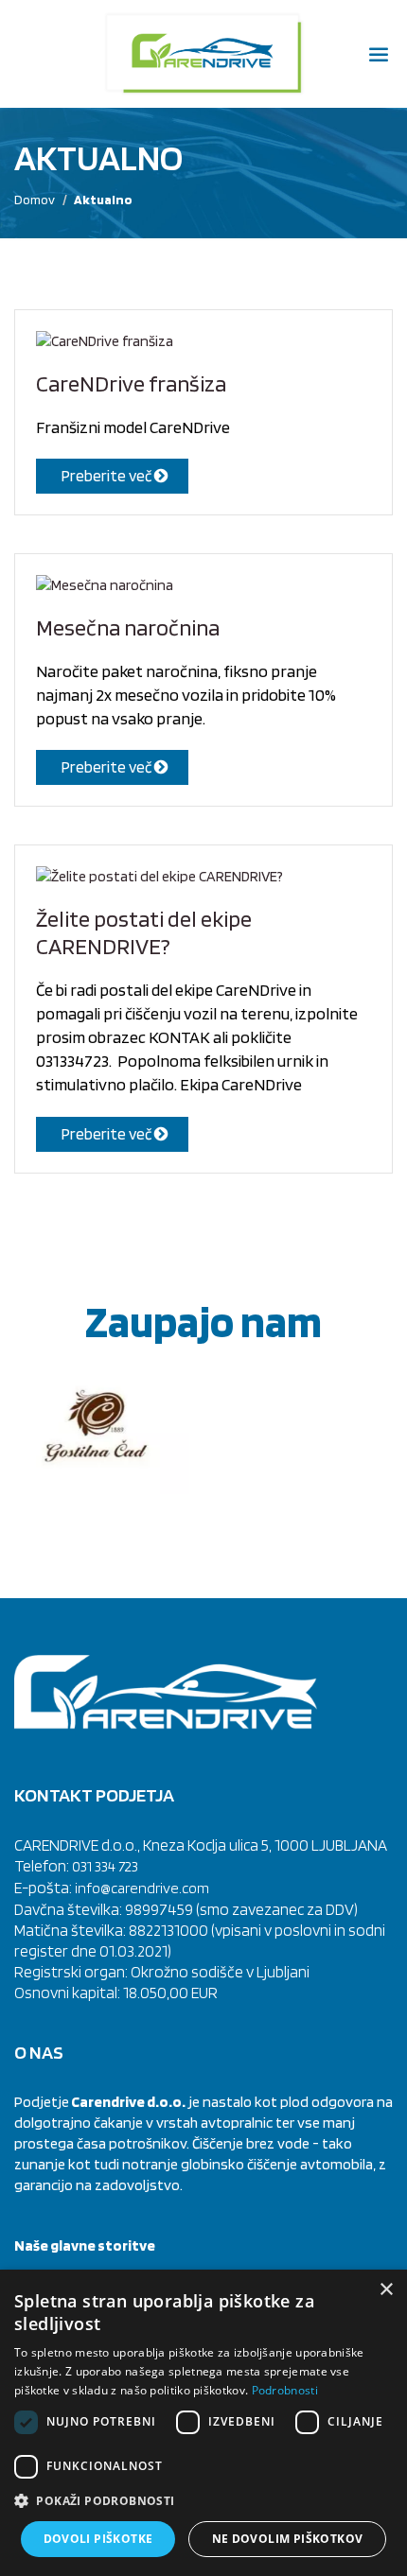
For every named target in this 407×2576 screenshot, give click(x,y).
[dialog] (203, 2423)
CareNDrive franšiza (131, 383)
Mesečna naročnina (128, 627)
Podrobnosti (285, 2390)
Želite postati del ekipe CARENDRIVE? (144, 932)
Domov (35, 200)
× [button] (386, 2290)
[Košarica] (28, 54)
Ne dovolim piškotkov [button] (288, 2539)
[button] (203, 2501)
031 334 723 (105, 1866)
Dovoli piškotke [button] (98, 2539)
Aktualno (103, 200)
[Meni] (379, 56)
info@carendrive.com (142, 1888)
